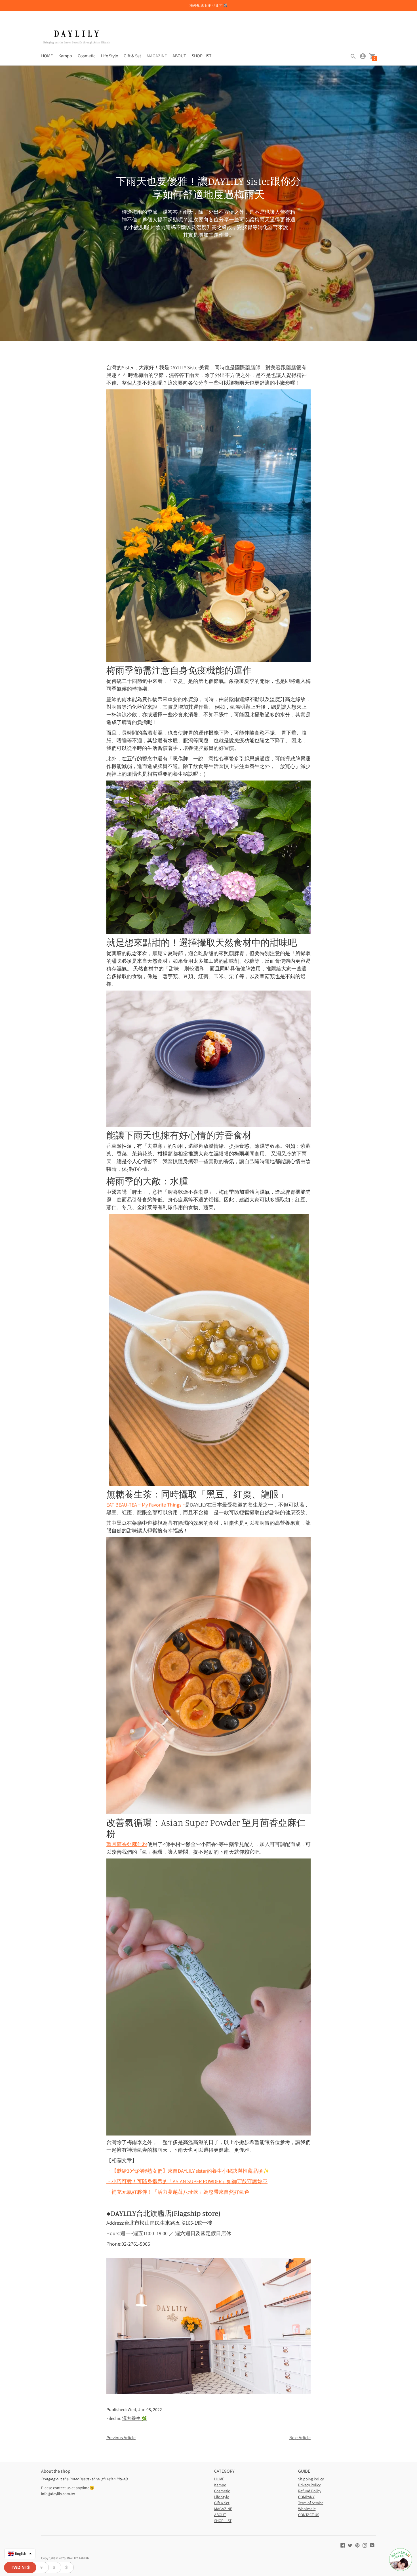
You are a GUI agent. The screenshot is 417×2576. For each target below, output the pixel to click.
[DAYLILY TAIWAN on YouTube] (372, 2545)
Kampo (65, 56)
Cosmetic (87, 56)
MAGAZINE (157, 56)
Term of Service (311, 2503)
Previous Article (121, 2438)
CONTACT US (309, 2515)
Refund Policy (310, 2491)
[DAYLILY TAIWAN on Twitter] (350, 2545)
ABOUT (179, 56)
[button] (20, 2554)
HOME (47, 56)
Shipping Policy (311, 2479)
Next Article (300, 2438)
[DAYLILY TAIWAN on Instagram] (365, 2545)
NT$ (20, 2567)
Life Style (109, 56)
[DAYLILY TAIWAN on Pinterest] (357, 2545)
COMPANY (306, 2497)
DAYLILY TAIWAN (78, 2558)
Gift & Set (132, 56)
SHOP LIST (202, 56)
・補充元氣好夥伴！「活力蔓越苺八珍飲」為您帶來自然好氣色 (178, 2192)
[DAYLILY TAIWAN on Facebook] (343, 2545)
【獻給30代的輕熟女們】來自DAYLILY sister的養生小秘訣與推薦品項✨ (188, 2171)
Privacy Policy (309, 2485)
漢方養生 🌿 (135, 2418)
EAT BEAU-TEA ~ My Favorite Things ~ (146, 1505)
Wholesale (307, 2509)
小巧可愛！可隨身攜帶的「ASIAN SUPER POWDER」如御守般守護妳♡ (187, 2181)
